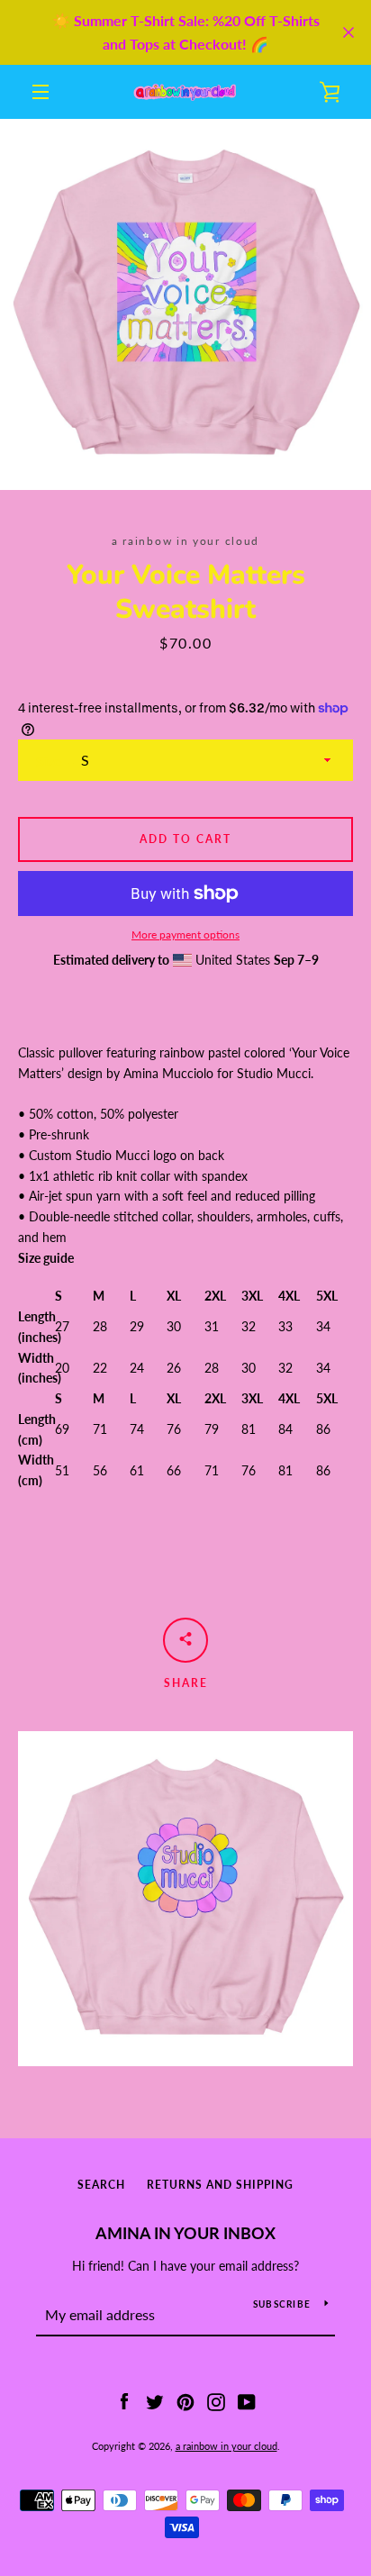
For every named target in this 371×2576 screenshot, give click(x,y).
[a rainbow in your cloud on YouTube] (247, 2400)
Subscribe (282, 2304)
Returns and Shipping (220, 2185)
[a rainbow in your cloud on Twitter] (155, 2400)
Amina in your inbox (185, 2233)
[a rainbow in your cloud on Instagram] (216, 2400)
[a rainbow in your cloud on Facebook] (124, 2400)
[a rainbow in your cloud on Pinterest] (185, 2400)
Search (101, 2185)
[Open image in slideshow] (185, 304)
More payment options (185, 934)
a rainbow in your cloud (226, 2446)
